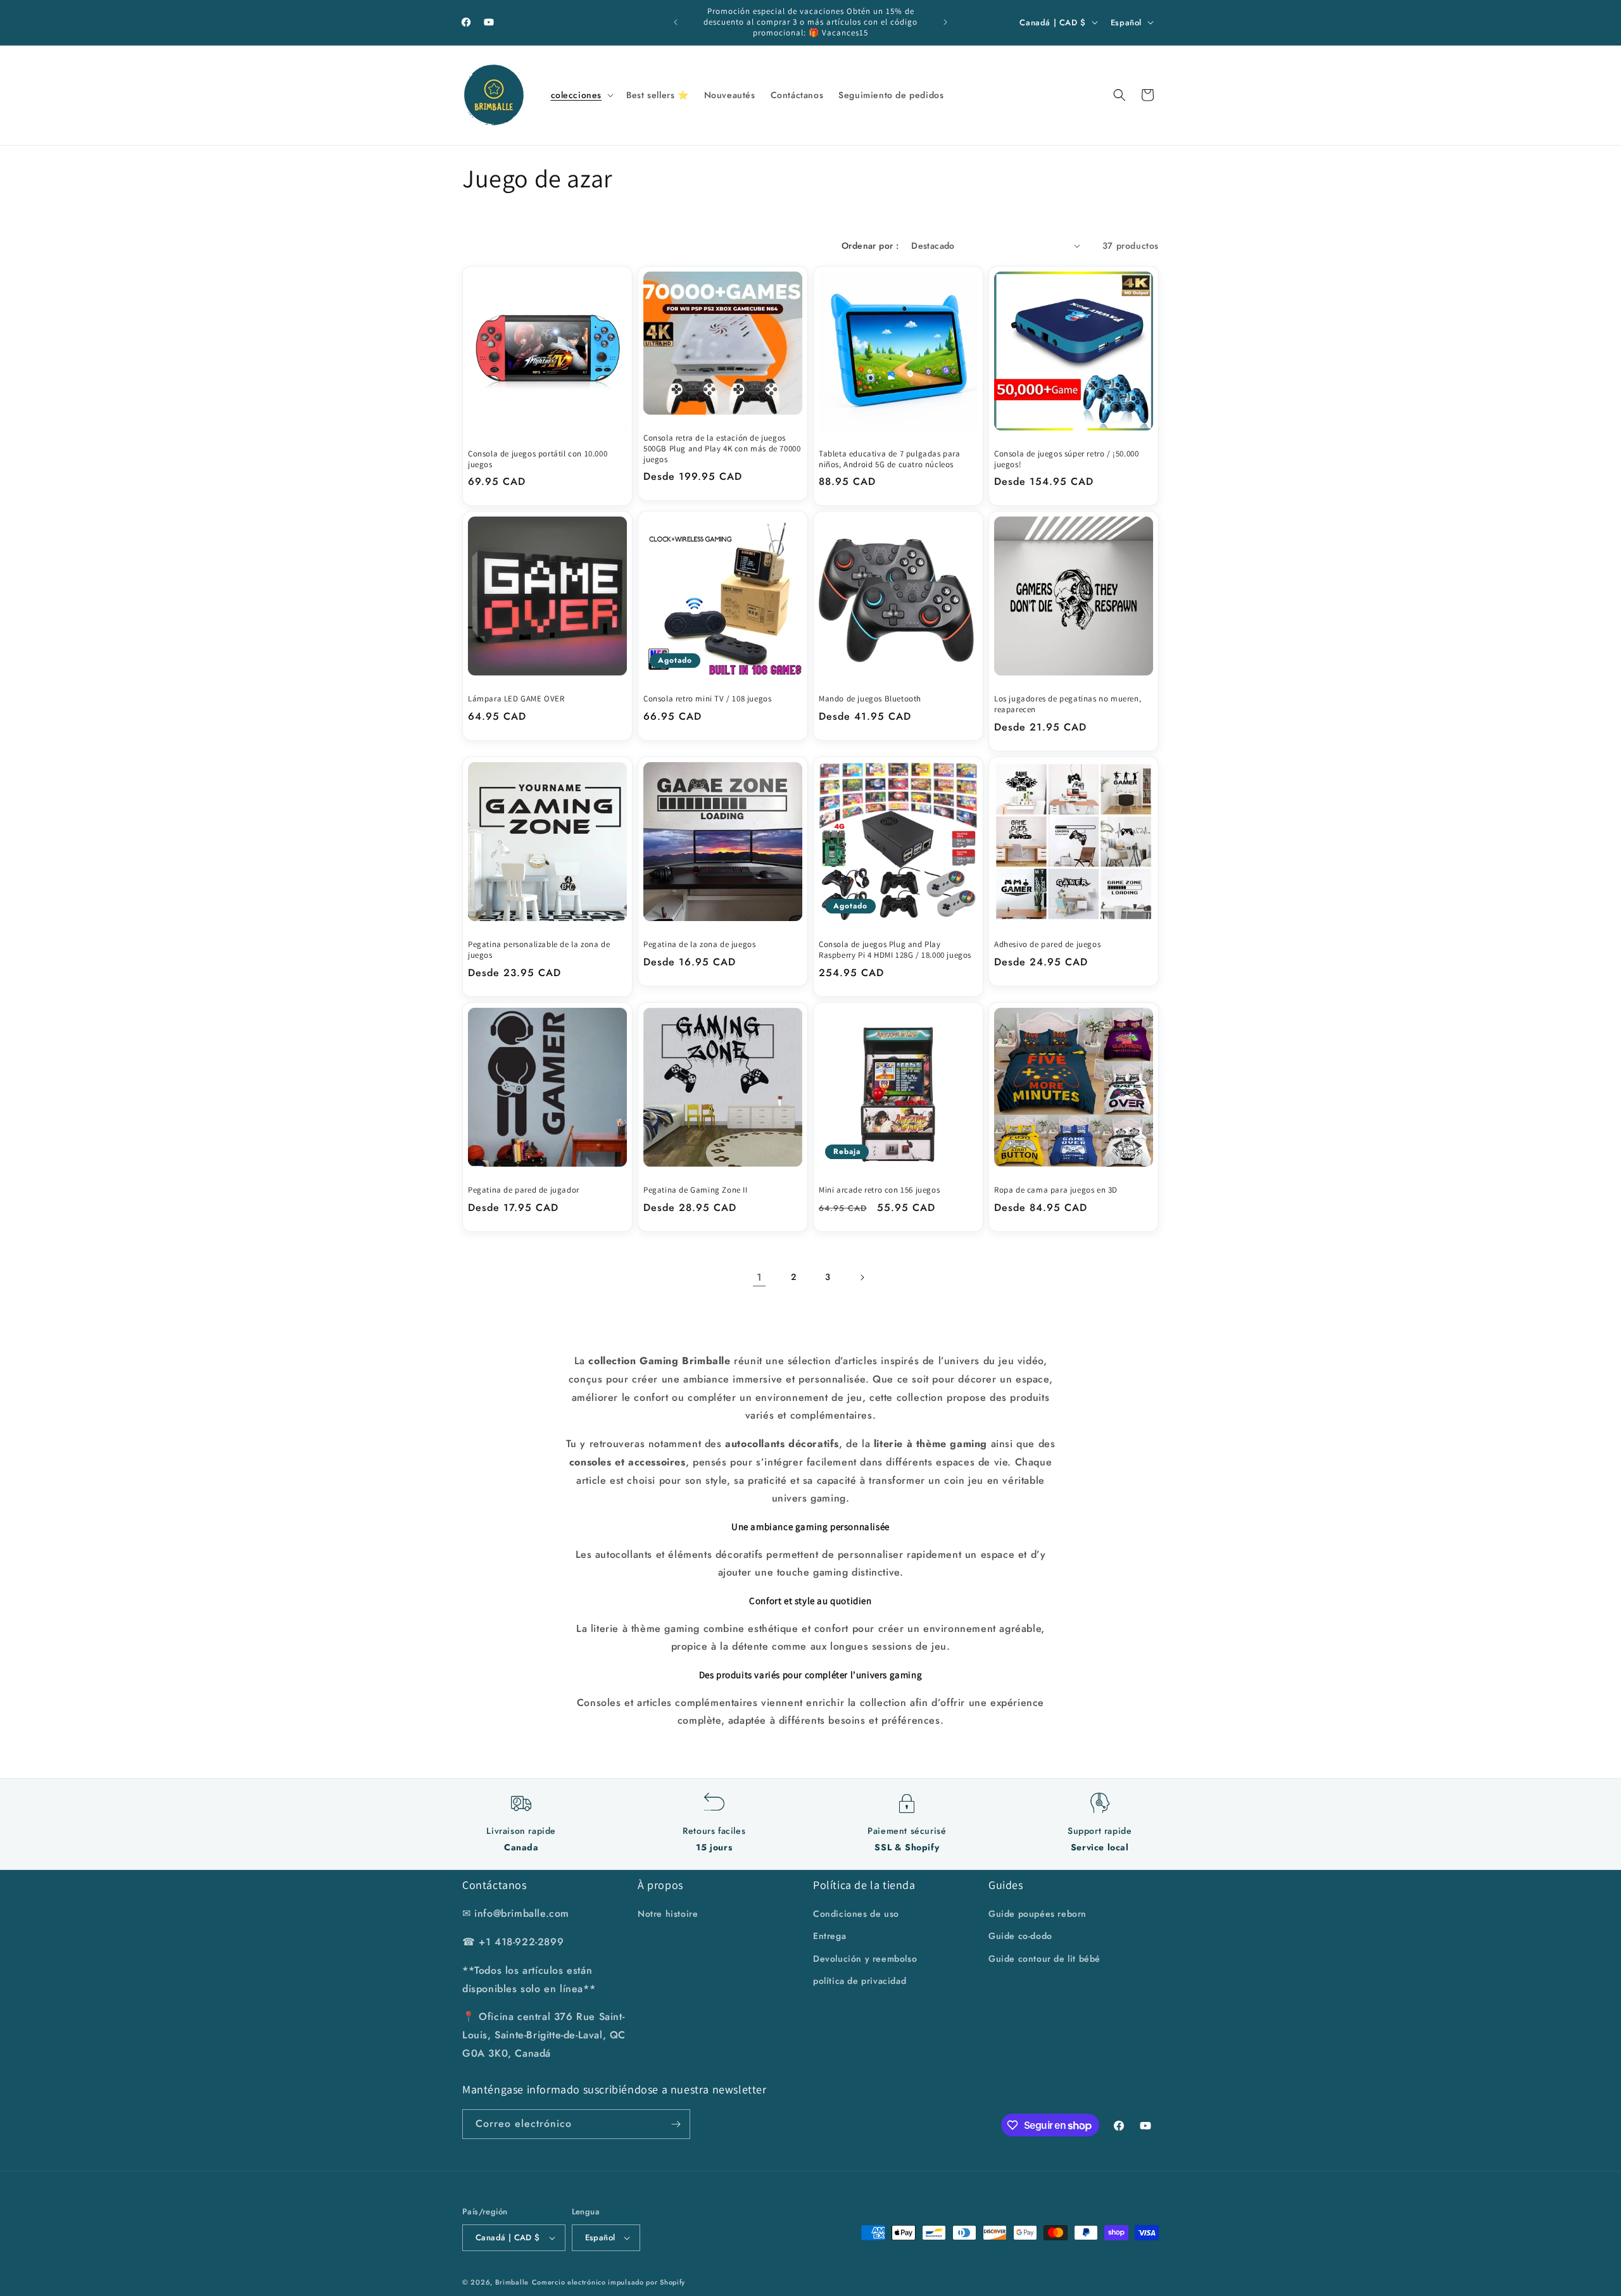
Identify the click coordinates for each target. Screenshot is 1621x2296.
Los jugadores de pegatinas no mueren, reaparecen (1068, 704)
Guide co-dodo (1020, 1936)
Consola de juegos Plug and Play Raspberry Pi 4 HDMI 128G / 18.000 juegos (895, 950)
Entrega (829, 1936)
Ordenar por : (870, 246)
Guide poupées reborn (1038, 1914)
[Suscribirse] (676, 2124)
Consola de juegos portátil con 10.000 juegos (538, 459)
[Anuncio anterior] (676, 22)
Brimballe (512, 2282)
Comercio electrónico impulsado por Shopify (609, 2282)
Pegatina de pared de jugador (524, 1190)
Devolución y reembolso (865, 1959)
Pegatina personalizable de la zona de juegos (539, 950)
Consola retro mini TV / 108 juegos (707, 699)
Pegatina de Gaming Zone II (696, 1190)
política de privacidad (860, 1981)
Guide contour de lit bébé (1044, 1959)
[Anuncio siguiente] (945, 22)
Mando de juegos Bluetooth (870, 699)
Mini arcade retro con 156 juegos (879, 1190)
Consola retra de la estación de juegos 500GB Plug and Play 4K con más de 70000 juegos (722, 449)
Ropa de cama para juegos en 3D (1056, 1190)
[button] (581, 95)
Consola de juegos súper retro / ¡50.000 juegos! (1066, 459)
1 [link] (760, 1277)
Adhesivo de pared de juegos (1047, 944)
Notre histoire (668, 1914)
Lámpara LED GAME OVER (516, 699)
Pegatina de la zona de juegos (699, 944)
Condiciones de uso (856, 1914)
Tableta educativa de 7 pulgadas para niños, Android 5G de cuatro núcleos (890, 459)
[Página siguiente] (862, 1277)
